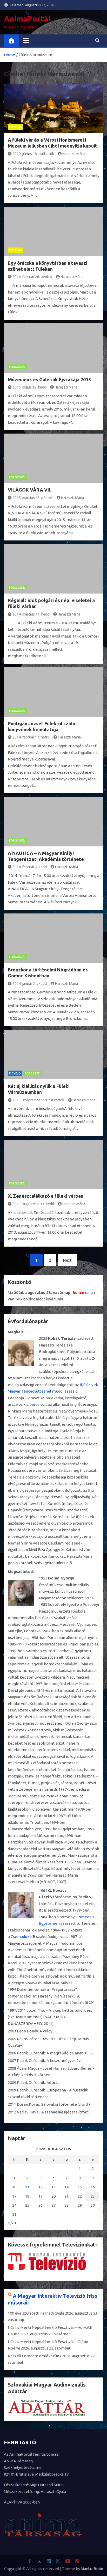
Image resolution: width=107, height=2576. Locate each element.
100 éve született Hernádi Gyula (36, 2313)
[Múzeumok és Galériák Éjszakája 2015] (53, 348)
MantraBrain (92, 2569)
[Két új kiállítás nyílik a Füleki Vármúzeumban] (53, 1055)
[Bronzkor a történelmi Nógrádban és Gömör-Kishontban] (53, 938)
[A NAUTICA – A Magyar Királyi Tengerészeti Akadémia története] (53, 822)
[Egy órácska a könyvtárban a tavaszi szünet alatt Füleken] (53, 232)
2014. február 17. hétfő (31, 737)
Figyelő (15, 1073)
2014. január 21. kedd (30, 984)
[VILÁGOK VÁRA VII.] (53, 458)
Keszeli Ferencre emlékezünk (35, 2356)
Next (67, 1260)
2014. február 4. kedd (30, 867)
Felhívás (15, 127)
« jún (12, 2222)
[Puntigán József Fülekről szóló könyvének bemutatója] (53, 692)
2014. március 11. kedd (31, 614)
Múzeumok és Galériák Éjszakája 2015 (49, 379)
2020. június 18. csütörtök (33, 154)
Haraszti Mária (74, 154)
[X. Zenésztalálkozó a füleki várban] (53, 1164)
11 (27, 2187)
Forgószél (17, 367)
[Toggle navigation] (26, 40)
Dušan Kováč (28, 2104)
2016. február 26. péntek (32, 277)
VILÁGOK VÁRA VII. (29, 490)
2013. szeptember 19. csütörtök (38, 1100)
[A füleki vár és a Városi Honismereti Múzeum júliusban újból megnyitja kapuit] (53, 108)
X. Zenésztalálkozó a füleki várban (46, 1196)
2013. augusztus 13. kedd (33, 1204)
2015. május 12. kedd (29, 387)
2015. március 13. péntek (33, 498)
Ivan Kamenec (29, 2017)
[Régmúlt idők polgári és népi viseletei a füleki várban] (53, 569)
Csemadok (20, 1937)
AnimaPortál (27, 19)
